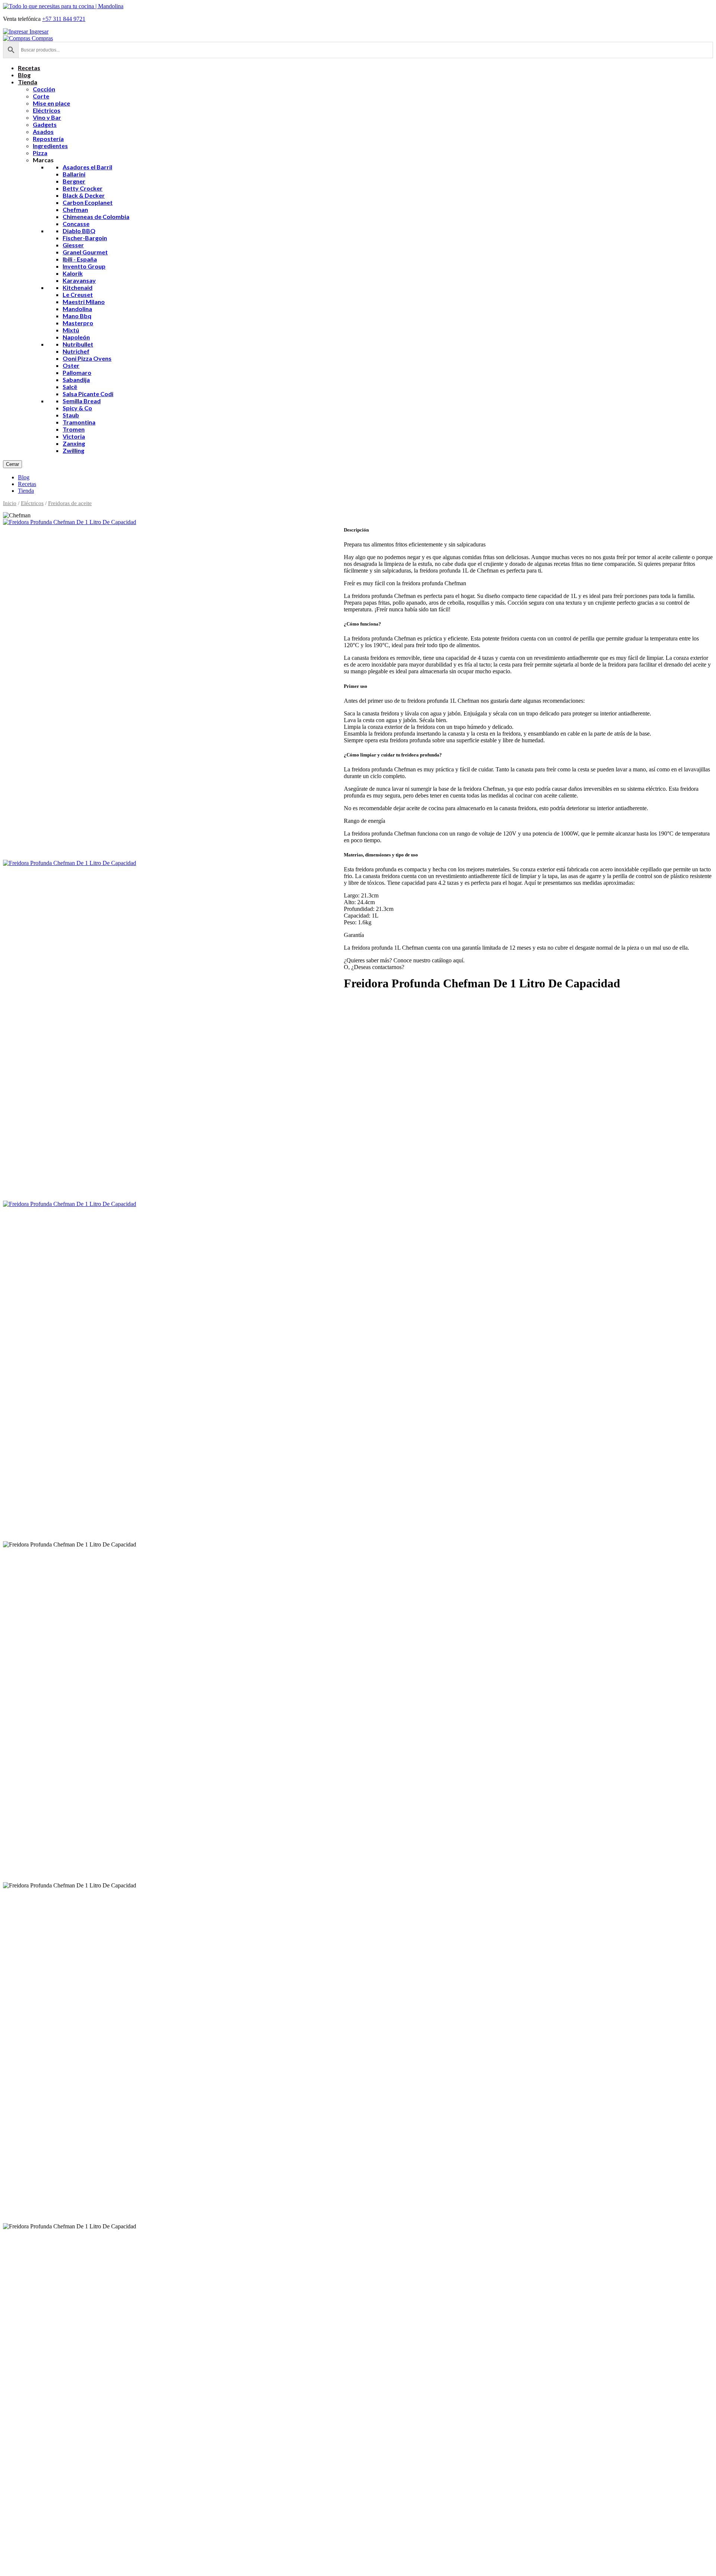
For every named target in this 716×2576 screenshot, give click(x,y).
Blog (24, 477)
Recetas (27, 484)
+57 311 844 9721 (64, 19)
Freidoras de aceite (70, 503)
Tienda (26, 491)
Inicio (10, 503)
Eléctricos (32, 503)
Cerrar (12, 464)
